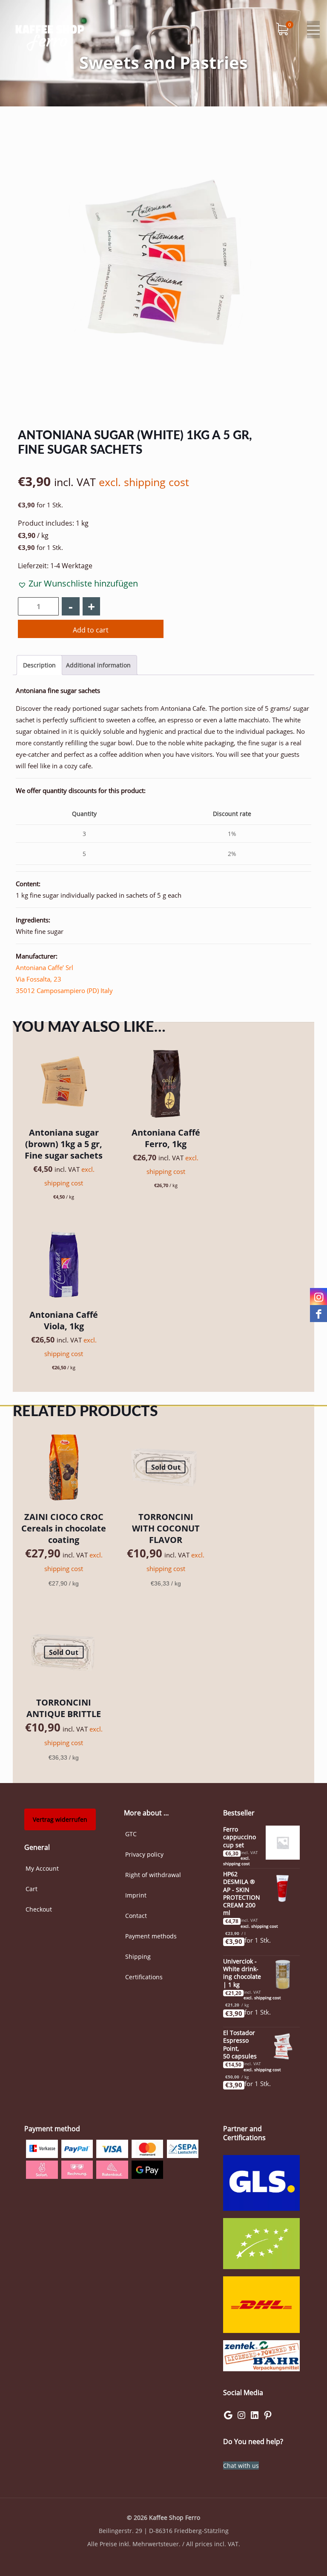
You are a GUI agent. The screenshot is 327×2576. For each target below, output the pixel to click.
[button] (78, 583)
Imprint (136, 1895)
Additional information (98, 665)
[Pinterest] (268, 2418)
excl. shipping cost (144, 482)
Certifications (144, 1977)
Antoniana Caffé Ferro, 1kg (166, 1138)
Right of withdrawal (153, 1875)
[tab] (39, 665)
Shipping (138, 1956)
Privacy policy (144, 1854)
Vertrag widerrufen (60, 1819)
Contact (136, 1916)
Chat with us (241, 2466)
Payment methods (151, 1936)
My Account (42, 1868)
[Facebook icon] (319, 1314)
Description (39, 665)
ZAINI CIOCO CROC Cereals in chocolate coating (64, 1528)
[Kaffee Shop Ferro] (50, 36)
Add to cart (91, 630)
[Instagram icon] (319, 1297)
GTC (131, 1834)
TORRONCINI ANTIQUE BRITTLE (64, 1708)
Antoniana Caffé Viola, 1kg (64, 1320)
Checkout (39, 1909)
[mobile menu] (313, 30)
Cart (32, 1889)
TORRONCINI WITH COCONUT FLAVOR (166, 1528)
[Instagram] (241, 2418)
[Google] (228, 2418)
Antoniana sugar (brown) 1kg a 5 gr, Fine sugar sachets (64, 1144)
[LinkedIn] (255, 2418)
